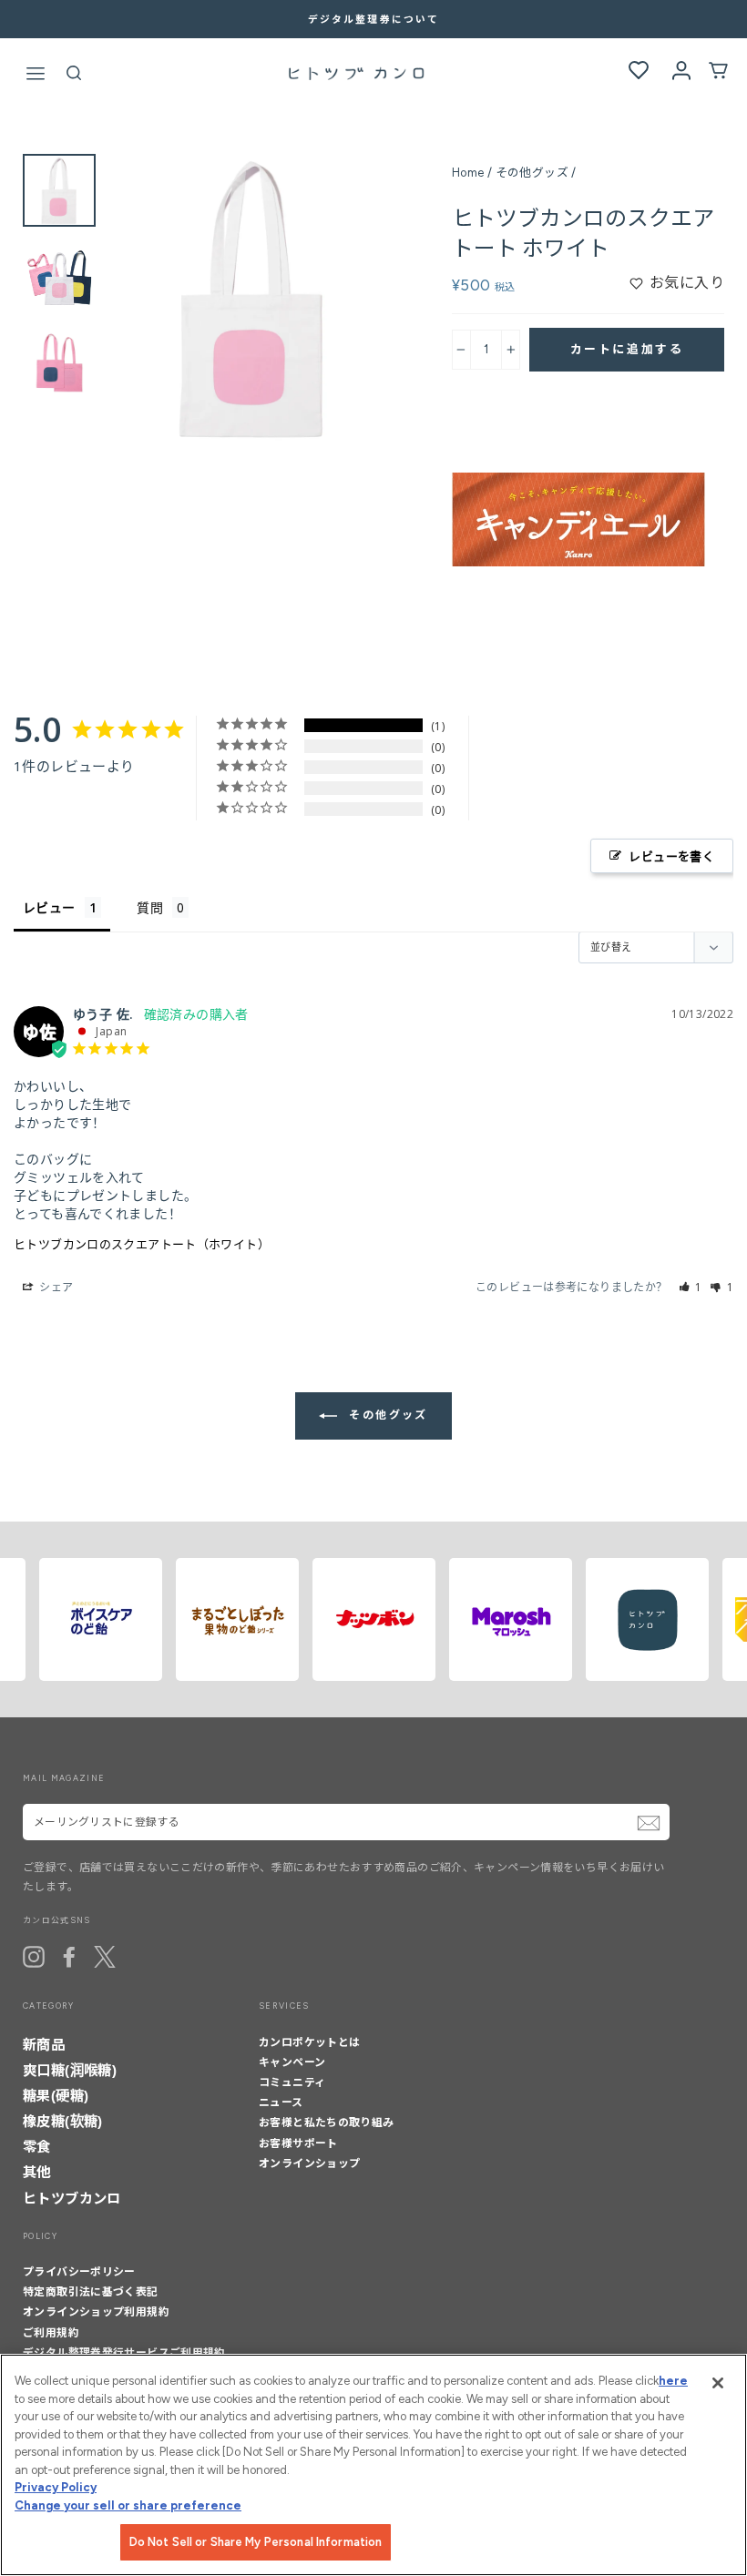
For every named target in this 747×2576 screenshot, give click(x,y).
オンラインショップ (309, 2164)
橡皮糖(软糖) (63, 2121)
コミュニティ (292, 2082)
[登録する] (649, 1823)
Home (468, 173)
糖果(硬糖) (56, 2096)
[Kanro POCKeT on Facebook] (69, 1957)
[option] (373, 19)
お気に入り (687, 283)
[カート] (718, 75)
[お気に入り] (639, 71)
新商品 (44, 2045)
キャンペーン (292, 2062)
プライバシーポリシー (79, 2272)
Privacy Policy (56, 2487)
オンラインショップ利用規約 (96, 2312)
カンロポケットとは (309, 2042)
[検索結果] (74, 77)
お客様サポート (298, 2143)
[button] (691, 1287)
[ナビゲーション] (36, 76)
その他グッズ (532, 173)
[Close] (718, 2383)
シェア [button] (55, 1287)
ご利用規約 (51, 2333)
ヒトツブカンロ (72, 2199)
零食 (37, 2147)
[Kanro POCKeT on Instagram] (34, 1957)
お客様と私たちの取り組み (327, 2123)
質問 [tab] (150, 907)
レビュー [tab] (49, 907)
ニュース (281, 2103)
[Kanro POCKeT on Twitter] (105, 1957)
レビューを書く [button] (671, 856)
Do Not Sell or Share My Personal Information (256, 2542)
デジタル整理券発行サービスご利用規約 (124, 2353)
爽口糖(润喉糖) (70, 2070)
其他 (37, 2172)
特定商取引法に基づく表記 (91, 2292)
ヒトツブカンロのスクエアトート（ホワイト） (142, 1244)
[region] (373, 2465)
